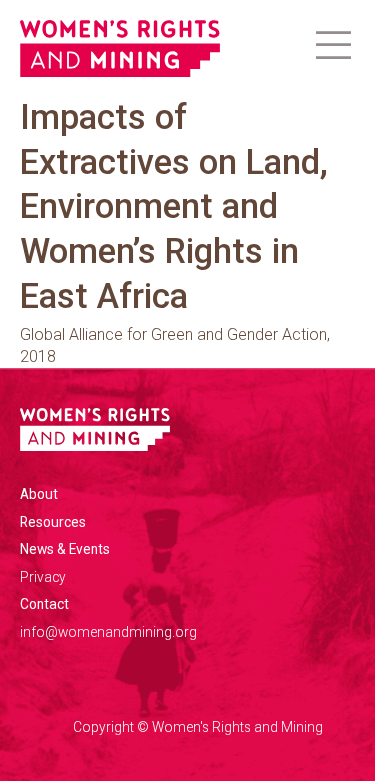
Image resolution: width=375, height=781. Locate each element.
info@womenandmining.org (108, 632)
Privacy (43, 577)
